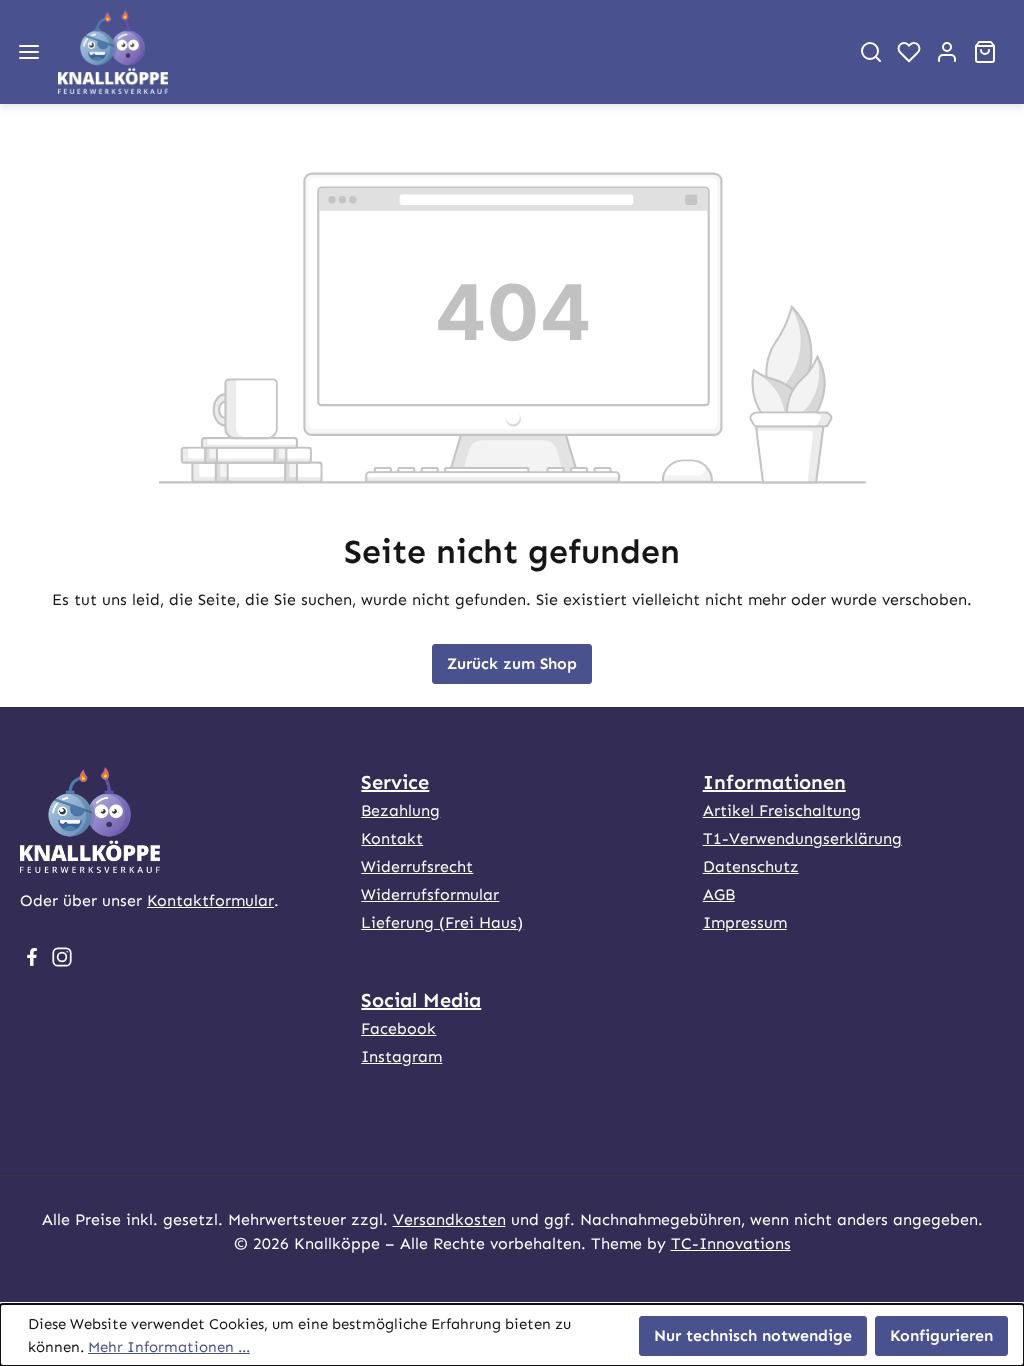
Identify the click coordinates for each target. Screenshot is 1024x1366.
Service (395, 782)
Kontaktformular (210, 900)
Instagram (401, 1056)
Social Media (421, 1000)
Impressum (745, 922)
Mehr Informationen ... (169, 1347)
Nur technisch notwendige (753, 1335)
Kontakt (392, 838)
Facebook (398, 1028)
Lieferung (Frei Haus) (442, 922)
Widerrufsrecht (417, 866)
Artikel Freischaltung (782, 810)
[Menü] (29, 52)
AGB (719, 894)
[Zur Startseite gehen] (445, 52)
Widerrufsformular (430, 894)
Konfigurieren (941, 1335)
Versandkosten (449, 1219)
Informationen (774, 782)
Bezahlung (400, 810)
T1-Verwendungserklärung (802, 838)
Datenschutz (751, 866)
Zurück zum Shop (512, 663)
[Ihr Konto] (947, 52)
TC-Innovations (731, 1243)
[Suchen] (871, 52)
